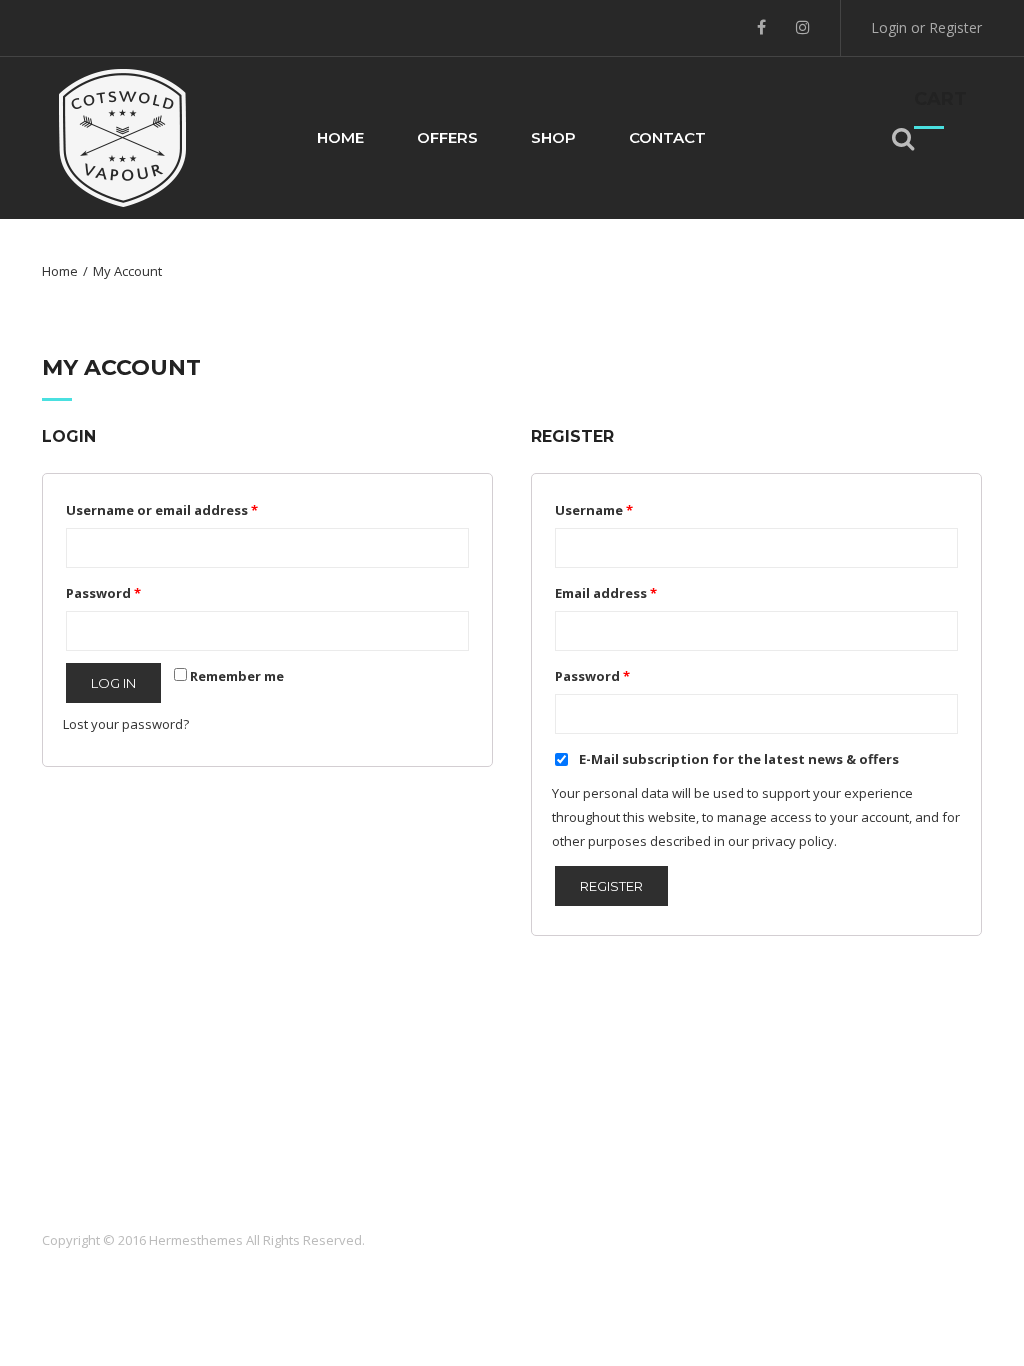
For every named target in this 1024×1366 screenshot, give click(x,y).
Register (611, 886)
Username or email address (162, 510)
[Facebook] (761, 27)
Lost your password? (126, 724)
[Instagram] (803, 27)
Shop (553, 137)
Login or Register (926, 27)
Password (103, 593)
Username (594, 510)
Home (340, 137)
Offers (447, 137)
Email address (606, 593)
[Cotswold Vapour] (123, 136)
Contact (667, 137)
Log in (113, 683)
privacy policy (793, 841)
